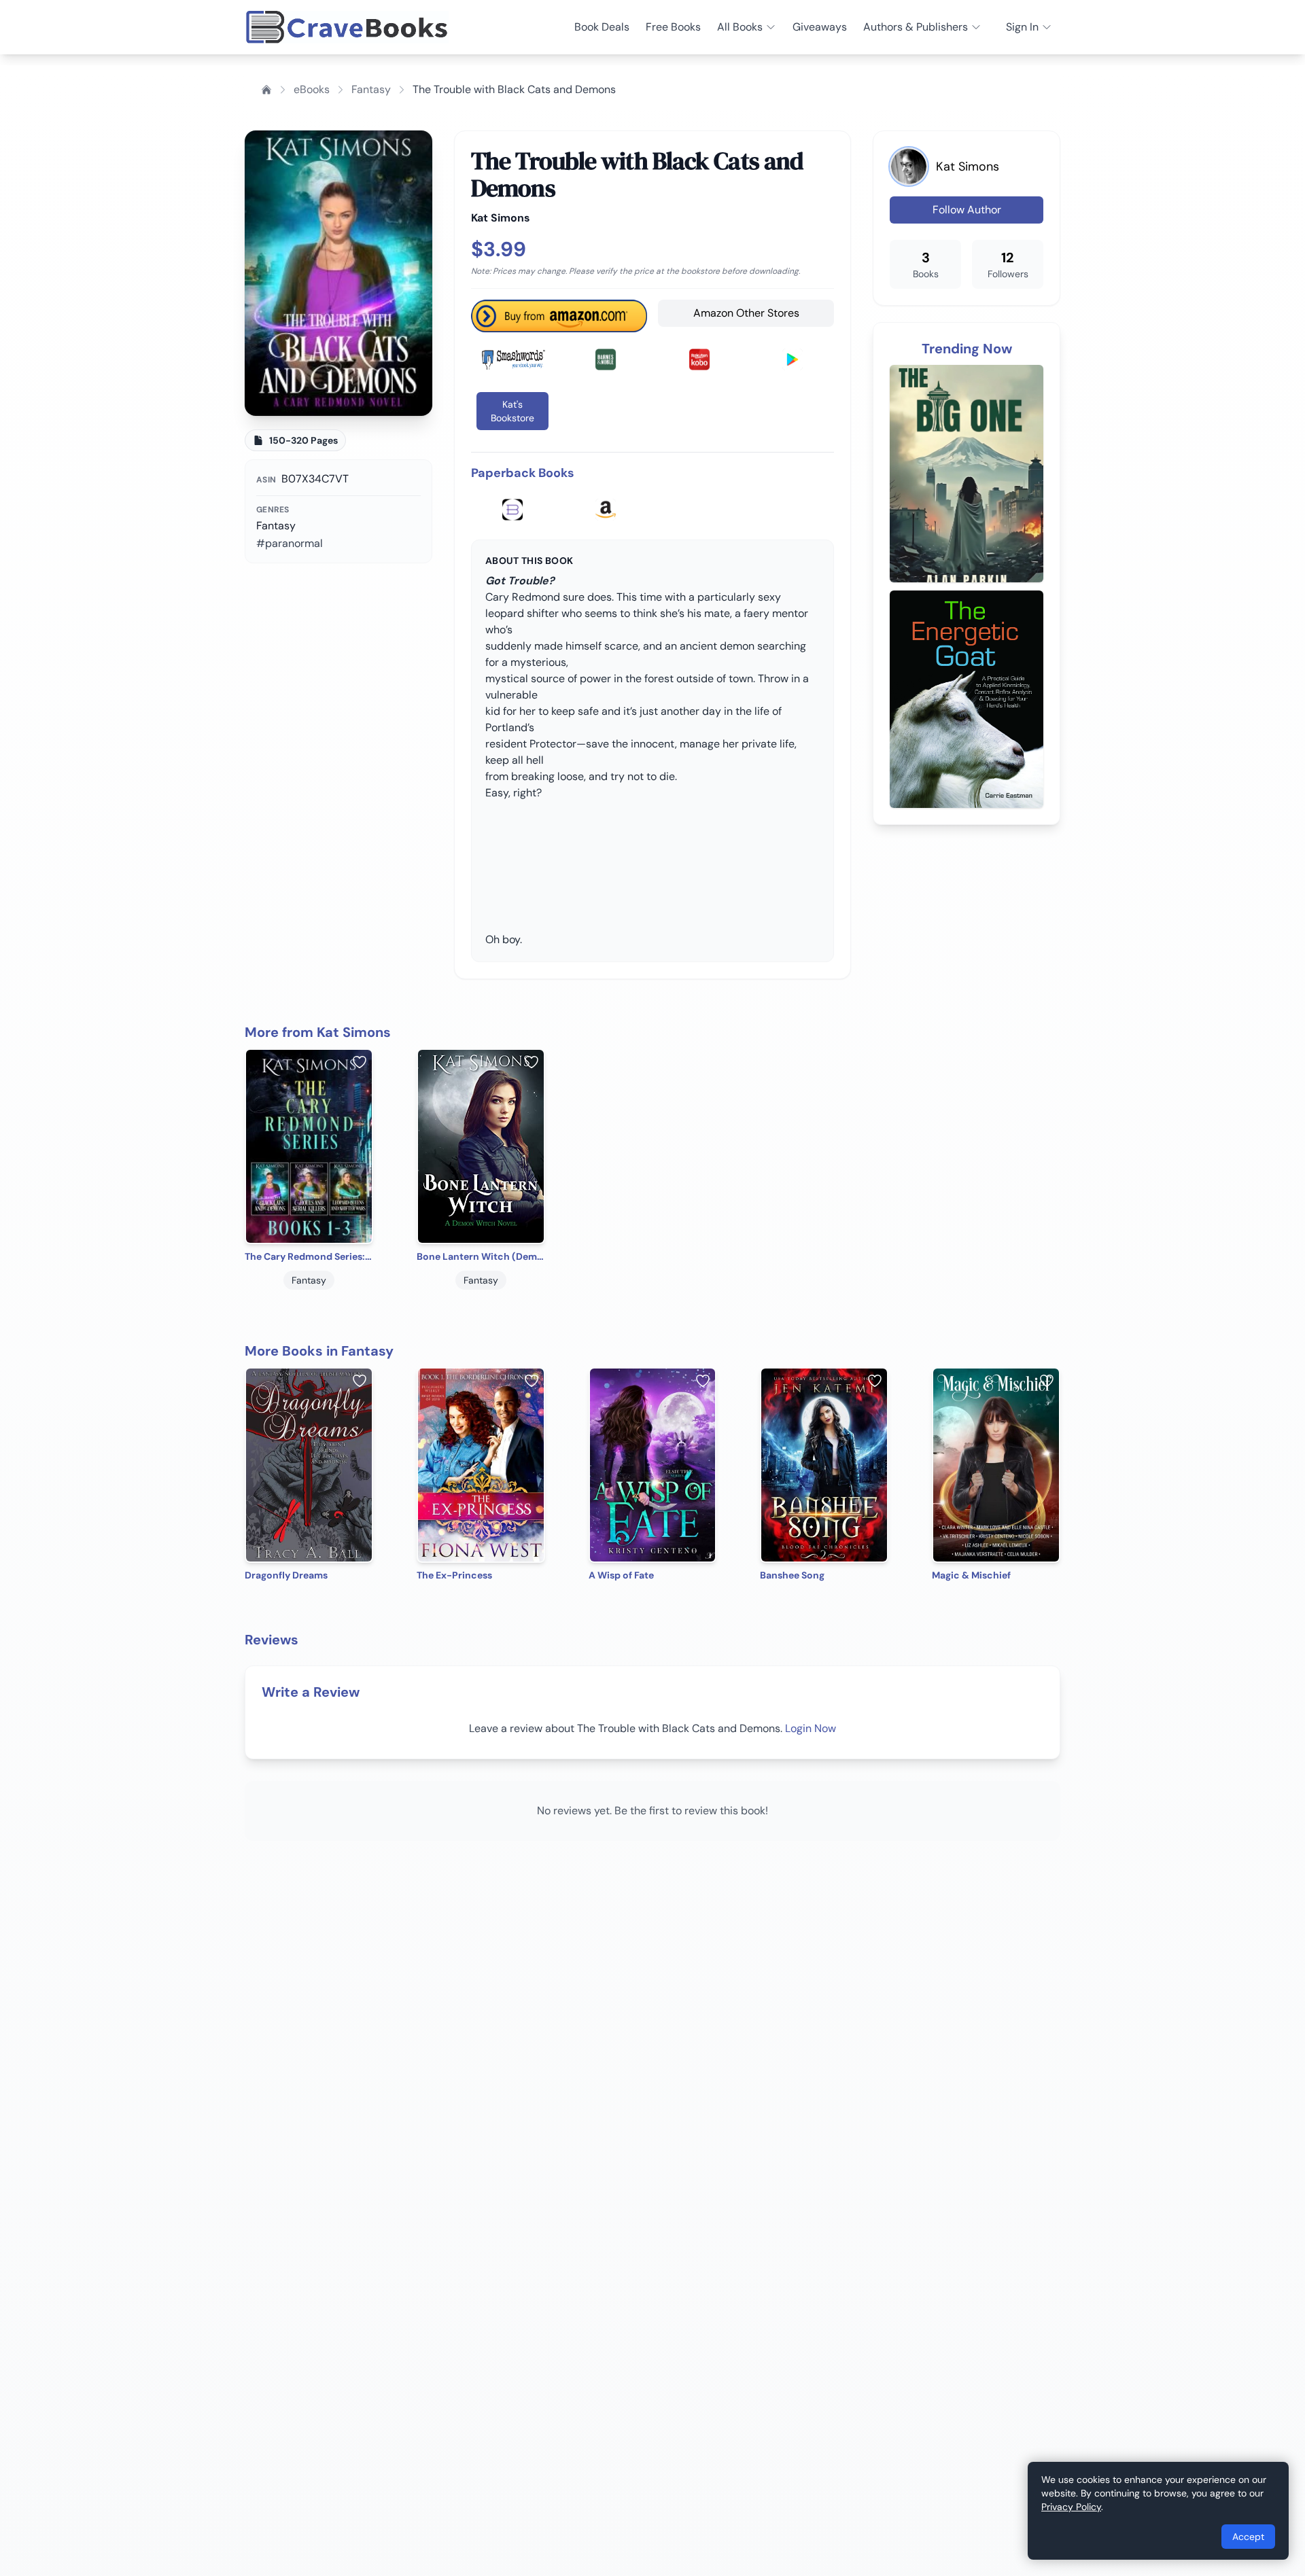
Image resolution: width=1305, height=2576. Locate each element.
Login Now (811, 1728)
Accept (1248, 2537)
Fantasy (371, 89)
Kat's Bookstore (512, 411)
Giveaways (820, 27)
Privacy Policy (1071, 2507)
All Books (740, 27)
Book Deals (602, 27)
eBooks (312, 89)
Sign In (1022, 27)
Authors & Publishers (916, 27)
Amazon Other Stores (746, 313)
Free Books (673, 27)
